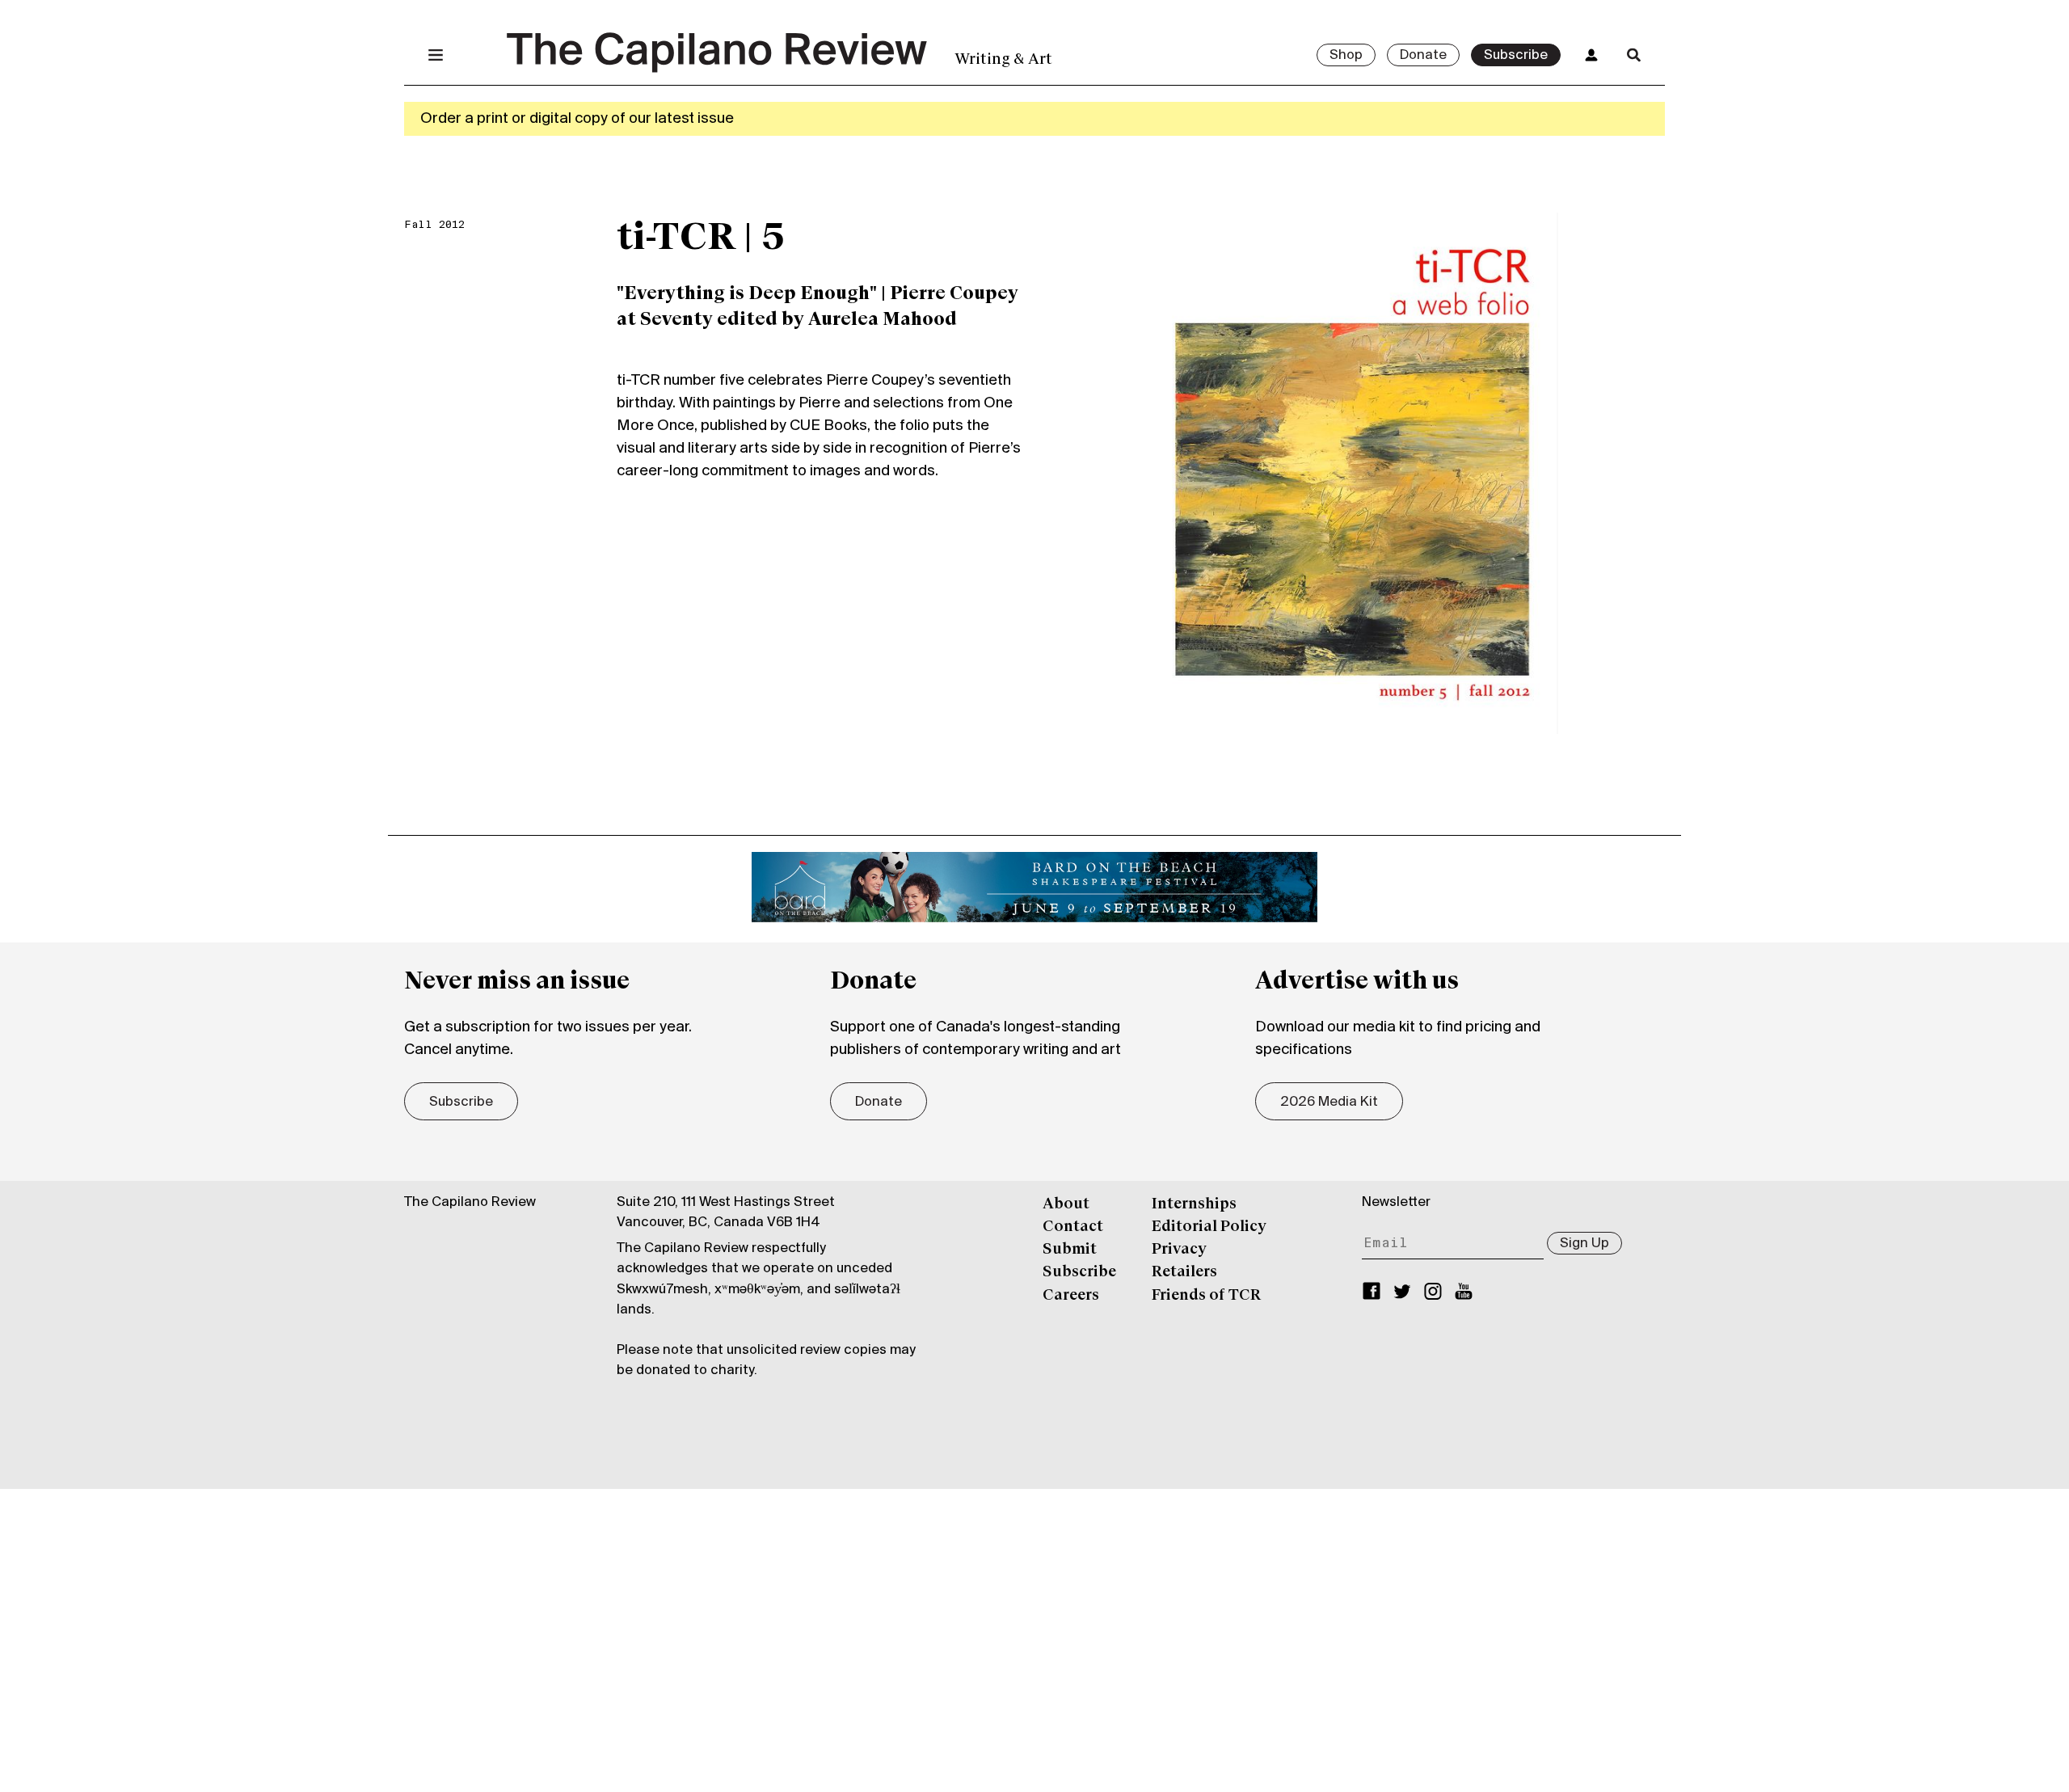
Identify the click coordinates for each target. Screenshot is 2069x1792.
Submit (1070, 1250)
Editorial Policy (1209, 1227)
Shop (1346, 56)
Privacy (1179, 1250)
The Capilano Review (470, 1203)
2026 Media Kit (1329, 1103)
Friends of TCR (1206, 1296)
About (1066, 1204)
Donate (1423, 56)
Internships (1194, 1204)
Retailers (1184, 1272)
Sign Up (1584, 1244)
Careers (1071, 1296)
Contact (1073, 1227)
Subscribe (1516, 56)
